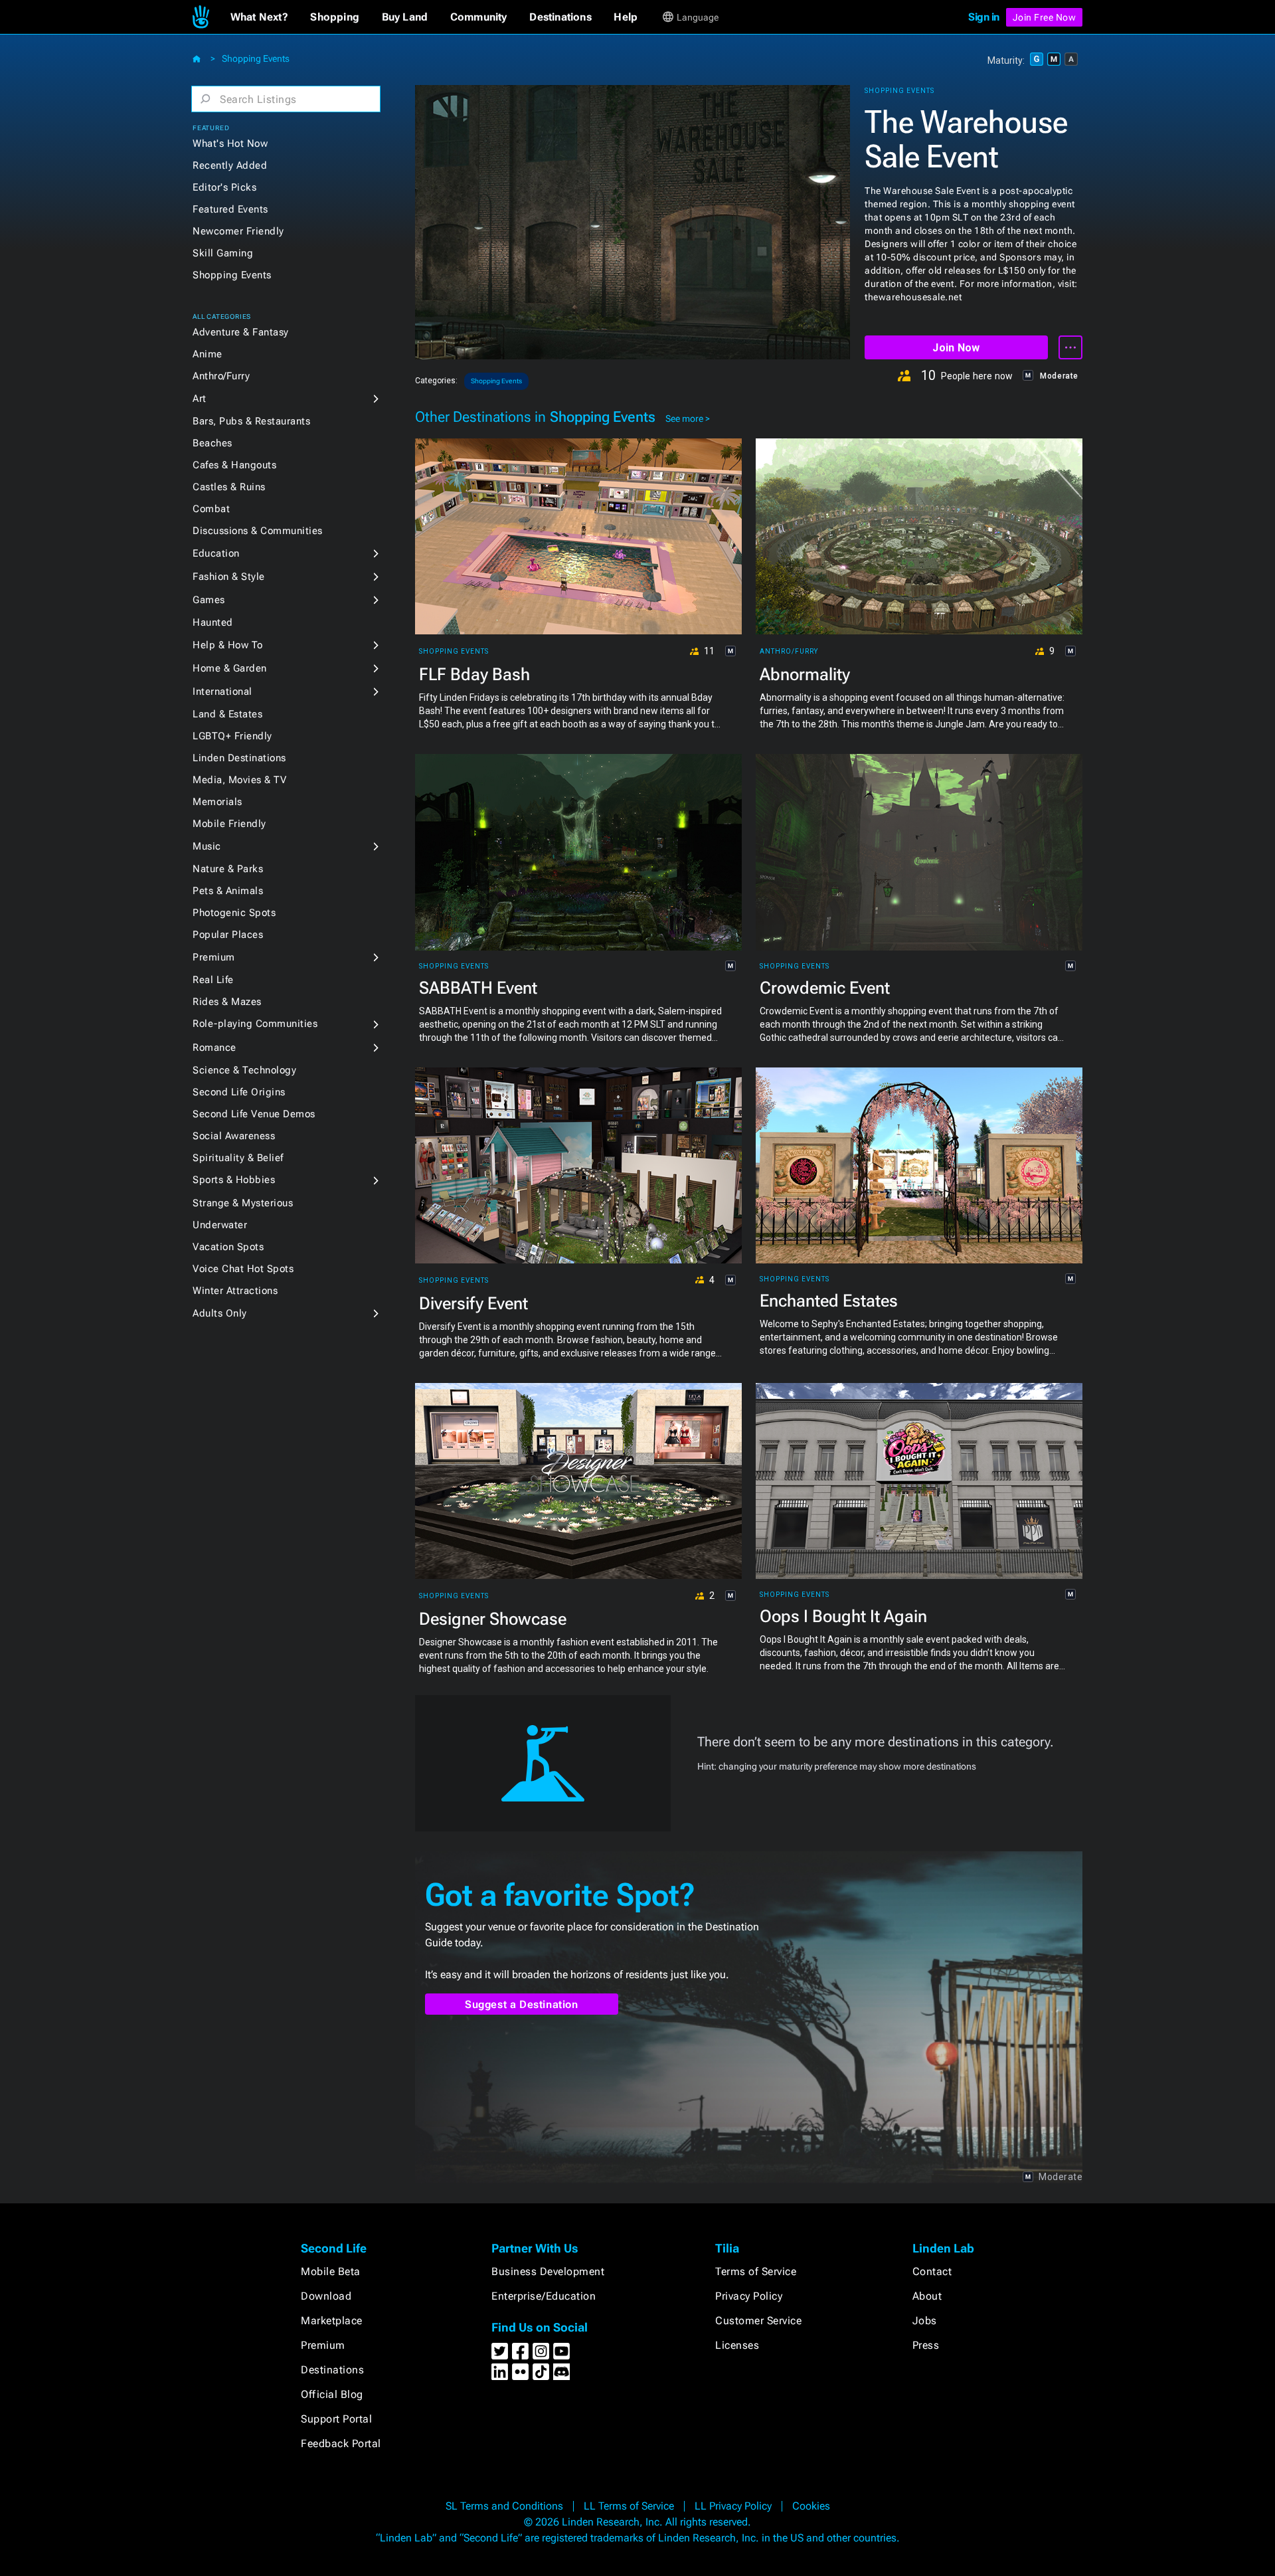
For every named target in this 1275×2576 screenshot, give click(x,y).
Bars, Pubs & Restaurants (251, 421)
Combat (211, 509)
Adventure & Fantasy (241, 332)
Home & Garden (230, 668)
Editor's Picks (224, 187)
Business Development (548, 2271)
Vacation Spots (228, 1247)
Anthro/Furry (221, 376)
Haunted (213, 622)
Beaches (212, 443)
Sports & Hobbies (234, 1180)
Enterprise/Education (544, 2296)
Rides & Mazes (227, 1002)
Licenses (737, 2345)
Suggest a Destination (522, 2004)
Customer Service (758, 2321)
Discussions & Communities (258, 531)
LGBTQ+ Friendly (232, 736)
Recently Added (230, 165)
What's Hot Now (230, 143)
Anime (208, 354)
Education (216, 553)
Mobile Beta (331, 2271)
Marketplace (332, 2321)
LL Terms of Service (629, 2506)
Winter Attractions (235, 1291)
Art (200, 399)
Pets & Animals (228, 891)
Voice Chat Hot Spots (243, 1269)
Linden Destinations (239, 758)
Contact (932, 2271)
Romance (214, 1048)
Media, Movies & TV (239, 780)
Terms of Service (756, 2271)
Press (926, 2345)
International (222, 691)
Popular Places (228, 935)
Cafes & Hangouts (234, 465)
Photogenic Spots (234, 913)
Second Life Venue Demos (254, 1114)
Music (207, 846)
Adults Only (220, 1313)
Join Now (956, 348)
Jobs (925, 2321)
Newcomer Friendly (238, 231)
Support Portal (336, 2419)
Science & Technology (244, 1070)
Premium (214, 957)
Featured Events (230, 209)
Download (326, 2296)
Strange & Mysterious (243, 1203)
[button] (259, 17)
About (927, 2296)
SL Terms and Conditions (504, 2506)
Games (209, 600)
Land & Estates (227, 714)
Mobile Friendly (229, 824)
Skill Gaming (223, 253)
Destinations (332, 2370)
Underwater (220, 1225)
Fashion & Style (229, 577)
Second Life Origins (239, 1092)
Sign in (984, 17)
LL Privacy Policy (733, 2506)
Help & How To (228, 645)
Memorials (217, 802)
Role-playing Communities (255, 1024)
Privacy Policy (749, 2296)
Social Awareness (234, 1136)
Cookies (811, 2506)
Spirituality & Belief (238, 1158)
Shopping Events (256, 58)
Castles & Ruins (229, 487)
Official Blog (332, 2394)
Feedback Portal (341, 2443)
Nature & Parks (228, 869)
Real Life (213, 980)
